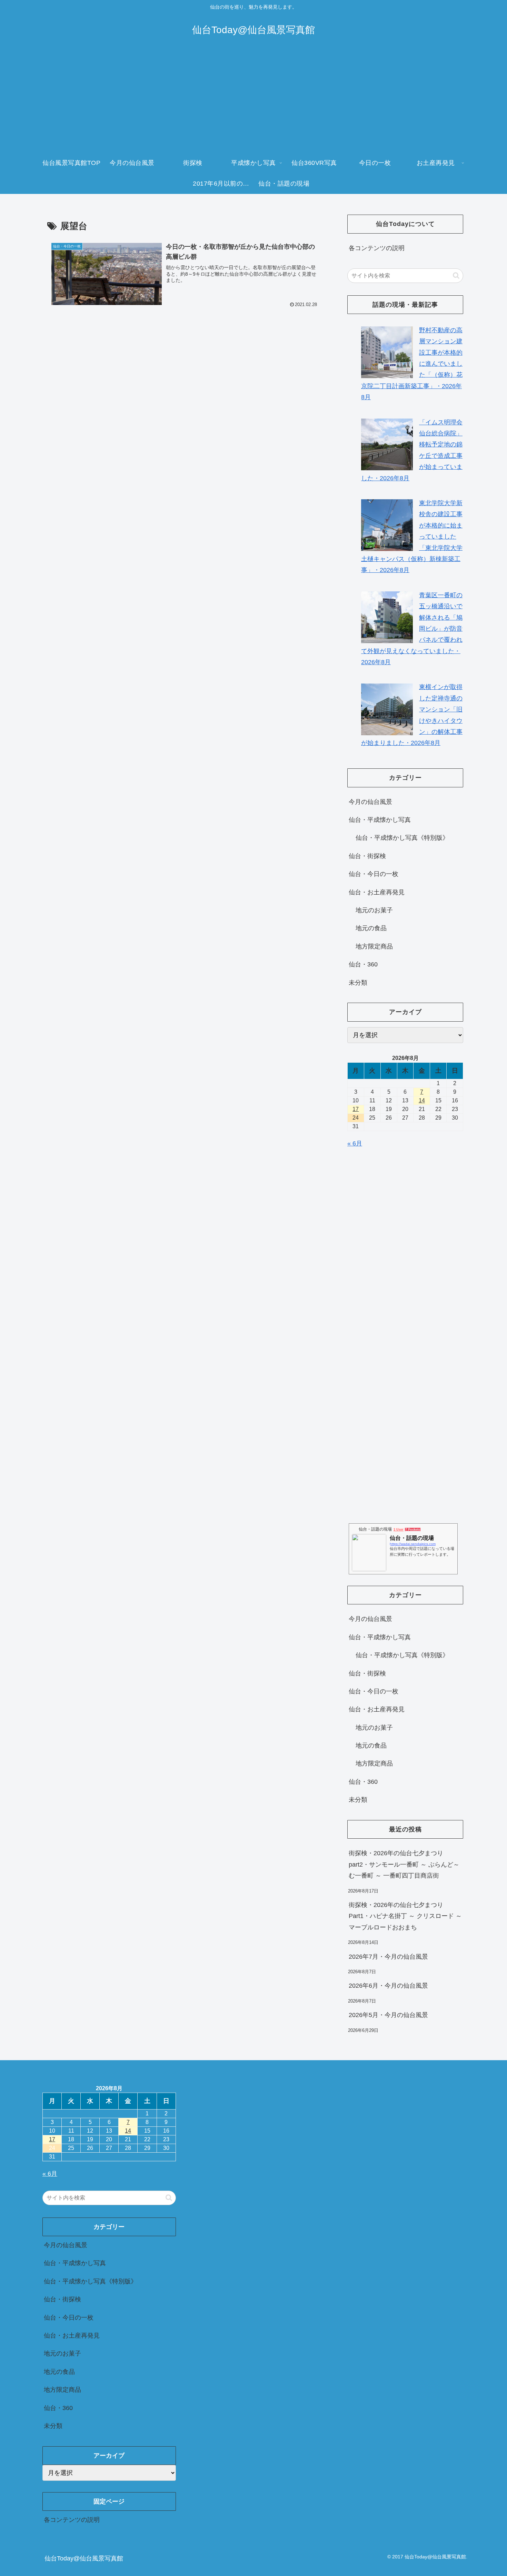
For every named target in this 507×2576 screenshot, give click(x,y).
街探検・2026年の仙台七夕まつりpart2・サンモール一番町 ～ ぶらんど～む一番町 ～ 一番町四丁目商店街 (404, 1864)
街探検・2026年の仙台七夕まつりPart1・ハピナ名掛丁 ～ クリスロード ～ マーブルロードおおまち (405, 1916)
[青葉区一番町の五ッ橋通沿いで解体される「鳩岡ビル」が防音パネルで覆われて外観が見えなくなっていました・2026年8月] (387, 617)
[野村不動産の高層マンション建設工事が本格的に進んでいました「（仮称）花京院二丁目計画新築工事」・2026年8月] (387, 352)
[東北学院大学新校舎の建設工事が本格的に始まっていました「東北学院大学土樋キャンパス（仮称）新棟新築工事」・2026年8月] (387, 525)
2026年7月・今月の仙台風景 (388, 1956)
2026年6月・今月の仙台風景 (388, 1986)
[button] (456, 276)
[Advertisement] (254, 101)
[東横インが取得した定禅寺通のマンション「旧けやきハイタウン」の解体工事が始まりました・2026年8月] (387, 709)
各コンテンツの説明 (377, 248)
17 (356, 1109)
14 (422, 1100)
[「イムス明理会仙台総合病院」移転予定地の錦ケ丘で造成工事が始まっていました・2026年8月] (387, 444)
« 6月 (355, 1143)
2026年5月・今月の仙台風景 (388, 2015)
